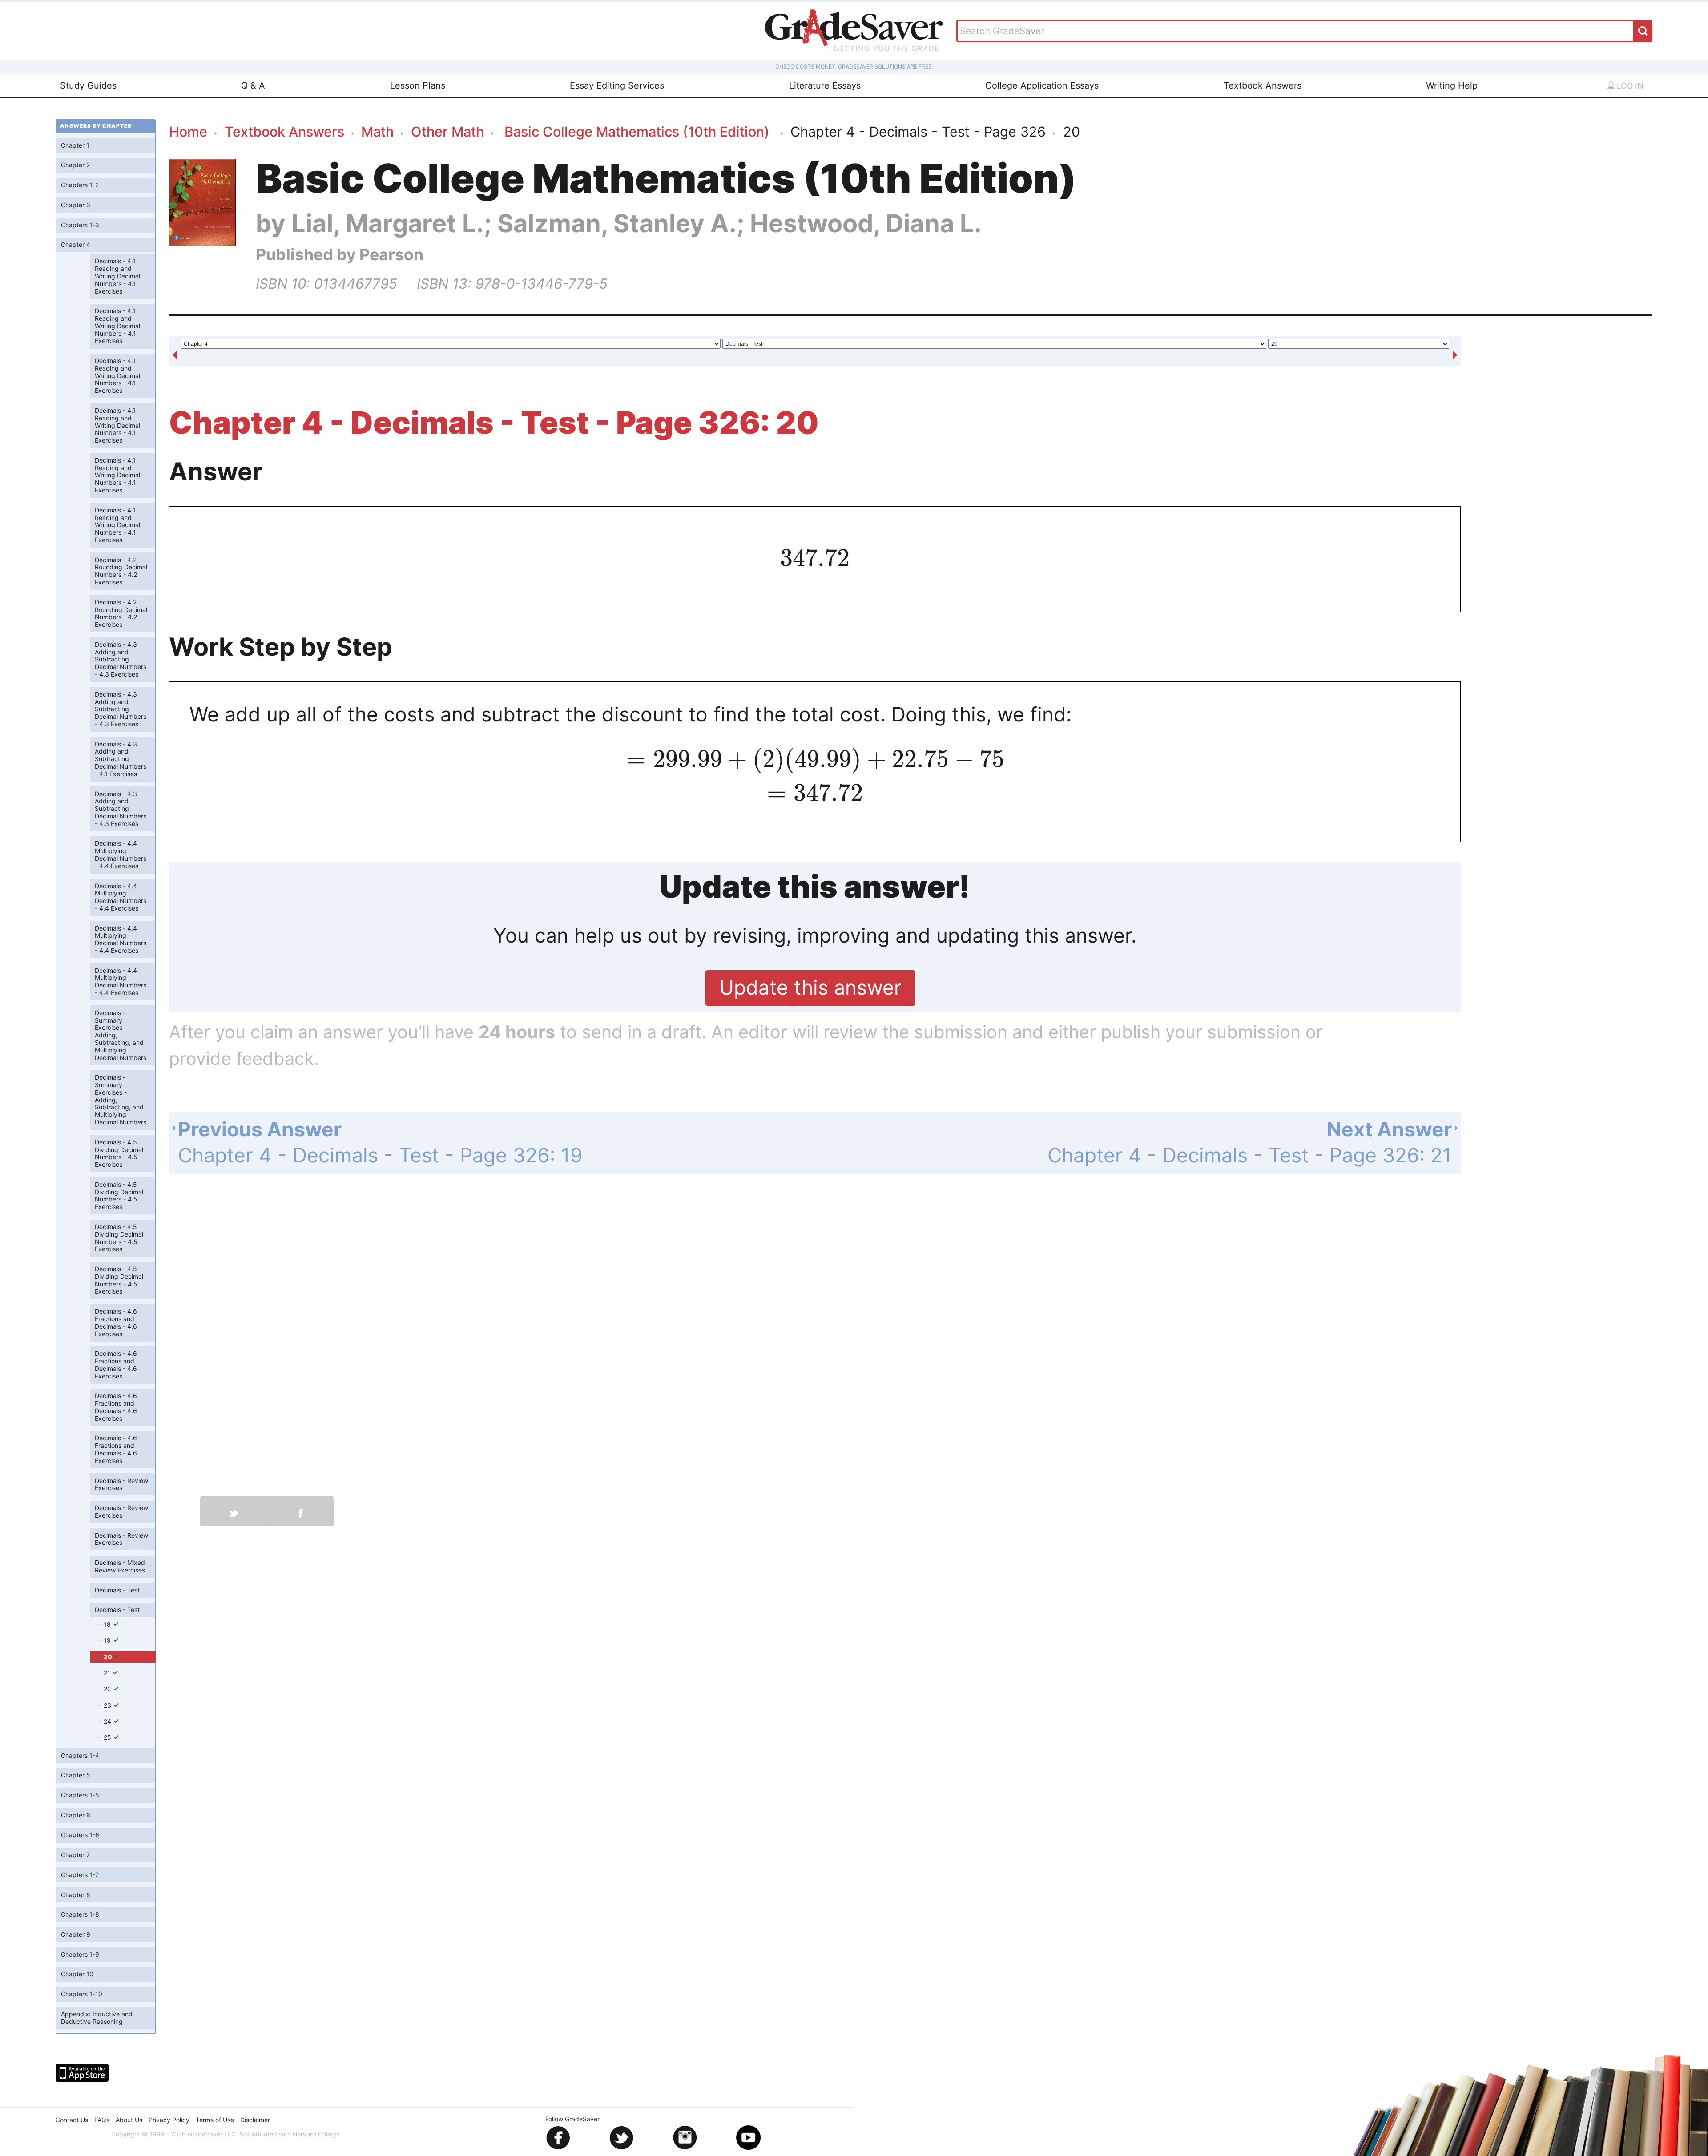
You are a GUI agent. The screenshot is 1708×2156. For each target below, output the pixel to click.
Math (377, 131)
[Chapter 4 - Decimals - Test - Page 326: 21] (1455, 352)
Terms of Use (215, 2120)
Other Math (447, 131)
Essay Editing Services (617, 85)
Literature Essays (825, 85)
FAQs (102, 2120)
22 (108, 1689)
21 (108, 1673)
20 (109, 1657)
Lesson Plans (418, 85)
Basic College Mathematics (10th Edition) (637, 131)
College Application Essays (1042, 85)
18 (108, 1624)
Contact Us (72, 2120)
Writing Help (1452, 85)
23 (108, 1705)
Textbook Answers (1263, 85)
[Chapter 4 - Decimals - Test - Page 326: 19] (175, 352)
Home (188, 131)
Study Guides (88, 85)
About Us (129, 2120)
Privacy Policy (169, 2120)
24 (108, 1721)
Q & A (253, 85)
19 (108, 1640)
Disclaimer (255, 2120)
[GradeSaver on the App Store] (82, 2073)
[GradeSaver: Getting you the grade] (854, 31)
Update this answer (810, 987)
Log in (1629, 86)
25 (108, 1737)
